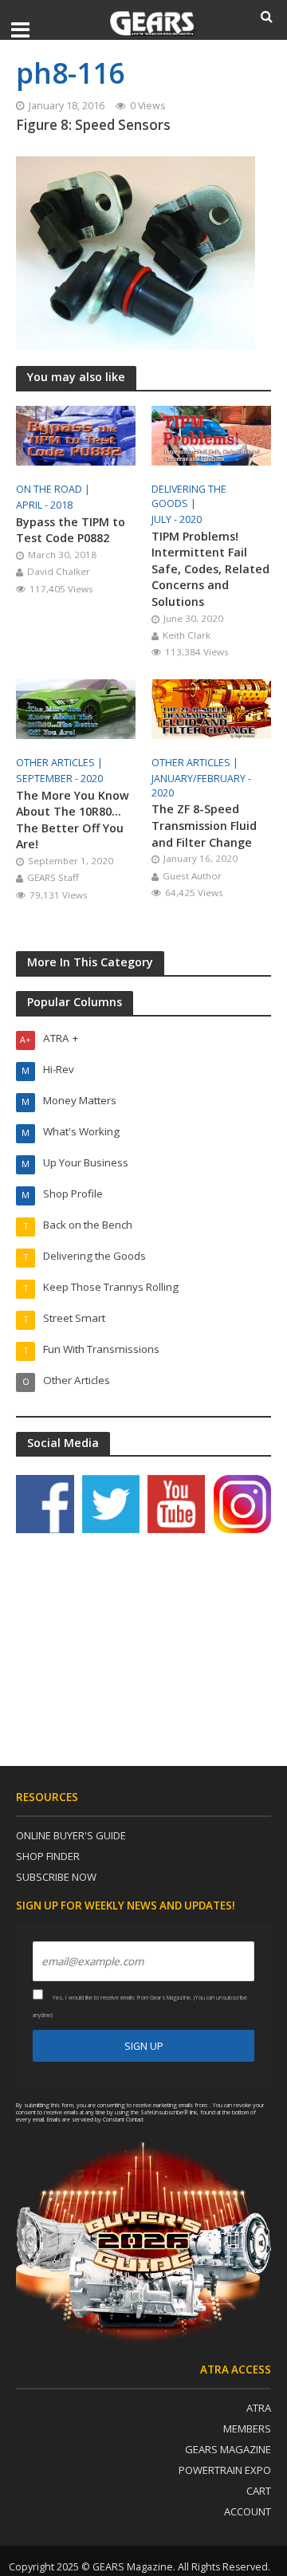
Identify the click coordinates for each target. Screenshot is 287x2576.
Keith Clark (187, 635)
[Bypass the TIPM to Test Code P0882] (76, 434)
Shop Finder (48, 1856)
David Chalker (59, 571)
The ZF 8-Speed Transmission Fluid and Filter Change (204, 825)
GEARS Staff (53, 877)
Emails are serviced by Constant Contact (95, 2119)
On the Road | (54, 489)
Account (248, 2511)
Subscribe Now (56, 1877)
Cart (259, 2491)
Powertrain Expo (225, 2470)
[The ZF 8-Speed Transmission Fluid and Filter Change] (211, 707)
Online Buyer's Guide (71, 1835)
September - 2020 (59, 779)
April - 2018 (44, 505)
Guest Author (192, 876)
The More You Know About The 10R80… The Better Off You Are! (73, 820)
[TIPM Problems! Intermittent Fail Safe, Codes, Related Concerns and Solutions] (211, 434)
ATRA (259, 2408)
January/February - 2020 (201, 786)
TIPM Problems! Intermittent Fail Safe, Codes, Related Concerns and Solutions (210, 569)
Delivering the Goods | (189, 496)
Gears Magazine (228, 2449)
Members (247, 2429)
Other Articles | (61, 763)
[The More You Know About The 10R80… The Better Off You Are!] (76, 707)
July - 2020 (177, 519)
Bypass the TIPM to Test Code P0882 (71, 530)
